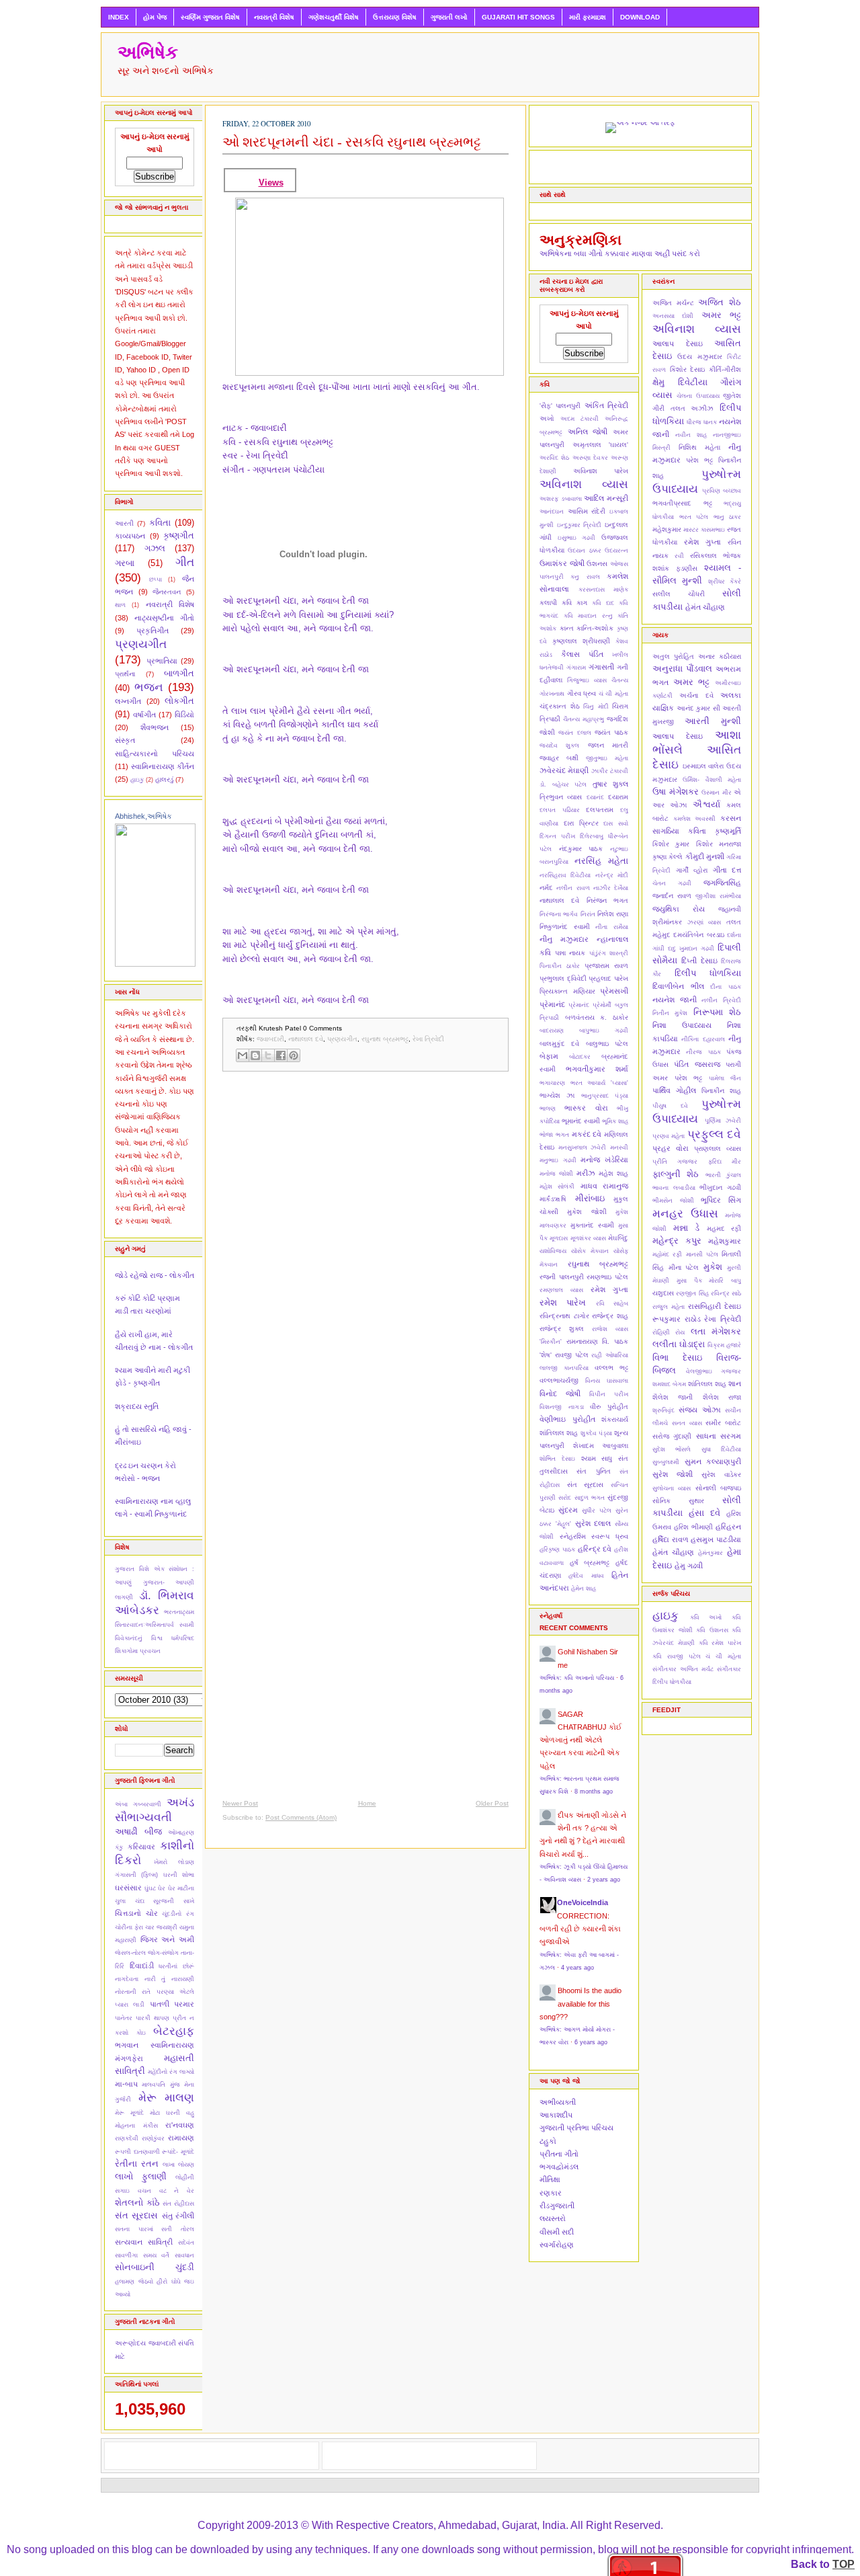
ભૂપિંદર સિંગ (721, 1200)
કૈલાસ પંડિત (582, 654)
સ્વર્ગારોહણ (557, 2245)
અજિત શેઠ (720, 302)
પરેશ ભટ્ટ (699, 460)
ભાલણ (548, 1109)
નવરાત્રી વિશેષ (274, 17)
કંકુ (119, 1847)
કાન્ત (567, 628)
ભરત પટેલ (694, 517)
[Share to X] (268, 1055)
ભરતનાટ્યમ (179, 1612)
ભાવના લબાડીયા (674, 1188)
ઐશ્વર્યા (706, 804)
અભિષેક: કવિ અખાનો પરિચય (577, 1678)
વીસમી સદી (557, 2232)
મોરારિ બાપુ (725, 1281)
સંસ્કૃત (125, 740)
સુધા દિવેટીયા (721, 1449)
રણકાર (551, 2193)
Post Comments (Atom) (301, 1817)
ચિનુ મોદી (596, 707)
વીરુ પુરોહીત (609, 1407)
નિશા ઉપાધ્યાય (682, 1025)
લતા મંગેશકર (716, 1331)
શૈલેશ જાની (673, 1397)
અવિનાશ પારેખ (601, 471)
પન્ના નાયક (570, 953)
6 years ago (591, 2042)
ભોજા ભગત (554, 1135)
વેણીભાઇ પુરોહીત (567, 1419)
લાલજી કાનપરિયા (564, 1368)
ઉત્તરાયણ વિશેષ (395, 17)
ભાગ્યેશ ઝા (557, 1095)
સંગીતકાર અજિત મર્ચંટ (683, 1669)
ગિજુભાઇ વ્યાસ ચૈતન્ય (598, 680)
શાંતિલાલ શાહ (559, 1433)
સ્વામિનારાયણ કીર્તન (163, 766)
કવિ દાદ (603, 603)
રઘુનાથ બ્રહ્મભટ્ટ (385, 1039)
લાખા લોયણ (178, 2165)
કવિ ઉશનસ (712, 1630)
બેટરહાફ (174, 2031)
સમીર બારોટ (723, 1423)
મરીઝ (586, 1173)
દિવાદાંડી (142, 1966)
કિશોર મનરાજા (719, 844)
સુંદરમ (568, 1510)
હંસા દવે (704, 1513)
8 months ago (594, 1792)
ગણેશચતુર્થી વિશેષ (334, 17)
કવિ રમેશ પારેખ (720, 1643)
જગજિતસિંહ (722, 883)
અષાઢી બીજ (138, 1832)
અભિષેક (148, 52)
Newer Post (240, 1803)
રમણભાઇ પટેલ (607, 1277)
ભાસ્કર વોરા (586, 1108)
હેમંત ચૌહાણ (705, 607)
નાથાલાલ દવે (306, 1039)
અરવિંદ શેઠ (554, 458)
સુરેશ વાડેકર (721, 1475)
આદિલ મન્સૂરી (606, 498)
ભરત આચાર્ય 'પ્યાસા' (599, 1083)
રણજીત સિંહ (692, 1293)
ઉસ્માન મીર (717, 793)
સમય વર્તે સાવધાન (169, 2255)
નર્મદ (546, 888)
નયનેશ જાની (675, 1000)
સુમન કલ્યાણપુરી (713, 1461)
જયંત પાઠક (611, 732)
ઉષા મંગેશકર (676, 792)
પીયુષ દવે (670, 1106)
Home (367, 1803)
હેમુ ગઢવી (689, 1566)
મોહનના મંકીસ (136, 2126)
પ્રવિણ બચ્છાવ (722, 491)
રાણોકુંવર (153, 2138)
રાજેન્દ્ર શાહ (610, 1316)
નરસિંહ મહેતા (601, 861)
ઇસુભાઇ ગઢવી (577, 538)
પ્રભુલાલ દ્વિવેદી (563, 978)
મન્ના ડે (687, 1228)
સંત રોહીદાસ (178, 2204)
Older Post (492, 1803)
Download (640, 17)
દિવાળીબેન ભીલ (678, 986)
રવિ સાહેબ (612, 1303)
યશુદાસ (663, 1293)
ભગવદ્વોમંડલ (559, 2167)
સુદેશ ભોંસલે (672, 1449)
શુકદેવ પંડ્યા (596, 1433)
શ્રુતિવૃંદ (663, 1410)
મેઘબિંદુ (618, 1238)
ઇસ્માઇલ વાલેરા (703, 766)
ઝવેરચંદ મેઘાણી (564, 770)
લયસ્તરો (553, 2218)
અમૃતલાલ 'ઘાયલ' (601, 445)
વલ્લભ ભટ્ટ (611, 1368)
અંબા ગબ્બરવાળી (138, 1804)
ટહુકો (548, 2141)
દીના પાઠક (726, 987)
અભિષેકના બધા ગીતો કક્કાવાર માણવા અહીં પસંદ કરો (620, 253)
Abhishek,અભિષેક (143, 816)
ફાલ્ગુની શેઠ (676, 1174)
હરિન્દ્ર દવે (595, 1549)
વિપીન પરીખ (609, 1394)
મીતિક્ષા (550, 2179)
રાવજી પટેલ (572, 1355)
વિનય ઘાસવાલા (607, 1381)
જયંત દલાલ (574, 733)
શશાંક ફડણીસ (675, 568)
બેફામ (549, 1056)
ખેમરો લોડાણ (174, 1862)
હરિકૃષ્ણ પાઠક (557, 1549)
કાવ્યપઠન (130, 536)
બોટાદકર (580, 1057)
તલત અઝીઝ (692, 408)
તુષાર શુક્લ (611, 784)
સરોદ (565, 1498)
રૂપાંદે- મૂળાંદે (178, 2152)
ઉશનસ (597, 564)
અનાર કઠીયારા (720, 656)
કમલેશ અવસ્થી (695, 819)
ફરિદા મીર (725, 1162)
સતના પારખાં (134, 2229)
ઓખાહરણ (181, 1833)
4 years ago (577, 1968)
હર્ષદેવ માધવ (586, 1576)
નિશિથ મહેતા (699, 447)
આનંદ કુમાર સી (698, 708)
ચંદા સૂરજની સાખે (165, 1901)
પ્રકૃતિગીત (153, 631)
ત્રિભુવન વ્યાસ (561, 797)
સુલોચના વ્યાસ (672, 1488)
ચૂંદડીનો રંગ (178, 1914)
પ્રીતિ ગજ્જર (675, 1162)
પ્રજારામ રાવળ (606, 966)
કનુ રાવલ (585, 577)
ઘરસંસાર (128, 1888)
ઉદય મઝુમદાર (699, 357)
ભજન (149, 687)
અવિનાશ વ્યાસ (584, 484)
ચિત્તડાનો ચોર (136, 1913)
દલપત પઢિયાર (560, 810)
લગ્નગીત (128, 701)
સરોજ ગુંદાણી (672, 1436)
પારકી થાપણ (153, 2018)
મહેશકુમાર (667, 529)
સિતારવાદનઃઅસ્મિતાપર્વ (144, 1625)
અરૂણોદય (130, 2343)
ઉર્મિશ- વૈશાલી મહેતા (712, 780)
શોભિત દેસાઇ (557, 1459)
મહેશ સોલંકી (557, 1186)
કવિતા (160, 523)
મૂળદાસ (559, 1238)
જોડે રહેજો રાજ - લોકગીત (155, 1275)
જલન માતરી (608, 745)
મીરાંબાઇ (590, 1198)
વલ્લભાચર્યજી (559, 1380)
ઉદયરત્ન (616, 551)
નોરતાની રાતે (133, 1992)
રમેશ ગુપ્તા (609, 1289)
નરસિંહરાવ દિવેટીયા (565, 875)
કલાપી (548, 603)
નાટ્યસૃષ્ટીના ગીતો (164, 618)
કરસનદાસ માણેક (604, 590)
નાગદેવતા (127, 1979)
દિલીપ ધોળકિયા (708, 973)
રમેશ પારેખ (563, 1302)
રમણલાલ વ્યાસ (561, 1290)
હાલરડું (164, 779)
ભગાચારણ (552, 1083)
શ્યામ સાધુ (597, 1458)
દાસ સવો (616, 823)
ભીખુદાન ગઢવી (720, 1188)
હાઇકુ (137, 780)
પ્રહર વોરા (671, 1148)
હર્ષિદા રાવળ (671, 1539)
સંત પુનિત (593, 1471)
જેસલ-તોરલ (130, 1953)
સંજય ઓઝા (699, 1410)
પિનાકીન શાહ (721, 1091)
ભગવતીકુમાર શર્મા (597, 1069)
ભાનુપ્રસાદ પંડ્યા (605, 1096)
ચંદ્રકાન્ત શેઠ (560, 706)
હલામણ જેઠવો (134, 2282)
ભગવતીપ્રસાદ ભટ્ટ (682, 503)
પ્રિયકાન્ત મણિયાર (567, 991)
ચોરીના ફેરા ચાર (135, 1927)
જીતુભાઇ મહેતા (607, 758)
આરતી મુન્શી (713, 721)
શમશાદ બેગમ (669, 1384)
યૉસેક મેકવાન (590, 1251)
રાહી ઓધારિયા (610, 1355)
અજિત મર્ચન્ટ (673, 303)
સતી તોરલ (178, 2229)
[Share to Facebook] (281, 1055)
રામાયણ (181, 2138)
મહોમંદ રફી (667, 1254)
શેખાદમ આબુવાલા (601, 1446)
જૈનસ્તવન (167, 592)
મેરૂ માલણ (167, 2097)
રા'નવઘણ (180, 2125)
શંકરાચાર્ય (615, 1419)
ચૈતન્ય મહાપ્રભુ (584, 719)
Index (119, 17)
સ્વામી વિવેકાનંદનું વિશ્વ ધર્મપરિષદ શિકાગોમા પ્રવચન (155, 1638)
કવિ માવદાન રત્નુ (588, 616)
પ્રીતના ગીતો (559, 2154)
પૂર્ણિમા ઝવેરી (723, 1121)
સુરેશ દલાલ (593, 1523)
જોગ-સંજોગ (163, 1953)
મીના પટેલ (684, 1267)
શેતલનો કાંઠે (137, 2203)
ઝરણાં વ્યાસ (704, 922)
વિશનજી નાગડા (562, 1407)
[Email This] (243, 1055)
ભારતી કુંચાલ (723, 1175)
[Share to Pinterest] (294, 1055)
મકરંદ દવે (587, 1134)
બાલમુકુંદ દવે (559, 1044)
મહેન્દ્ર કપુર (677, 1241)
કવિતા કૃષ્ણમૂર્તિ (715, 831)
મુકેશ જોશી (587, 1212)
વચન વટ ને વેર (166, 2191)
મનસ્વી (619, 1148)
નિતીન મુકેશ (670, 1013)
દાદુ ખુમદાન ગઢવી (691, 949)
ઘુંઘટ (150, 1888)
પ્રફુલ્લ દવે (714, 1134)
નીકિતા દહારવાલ (703, 1039)
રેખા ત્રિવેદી (428, 1039)
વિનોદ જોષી (560, 1394)
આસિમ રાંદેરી (587, 511)
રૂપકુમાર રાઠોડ (677, 1319)
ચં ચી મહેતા (613, 694)
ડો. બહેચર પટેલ (563, 784)
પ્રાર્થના (125, 674)
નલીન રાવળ (573, 888)
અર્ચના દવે (696, 695)
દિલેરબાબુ (592, 836)
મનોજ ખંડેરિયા (604, 1160)
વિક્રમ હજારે (724, 1345)
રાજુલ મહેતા (669, 1307)
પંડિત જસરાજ (697, 1064)
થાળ (120, 605)
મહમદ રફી (724, 1229)
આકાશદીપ (556, 2115)
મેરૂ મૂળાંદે (129, 2113)
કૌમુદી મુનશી (705, 856)
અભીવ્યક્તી (558, 2102)
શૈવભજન (155, 727)
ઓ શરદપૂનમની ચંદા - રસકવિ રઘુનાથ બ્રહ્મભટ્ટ (352, 142)
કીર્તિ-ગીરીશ (725, 369)
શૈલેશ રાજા (722, 1397)
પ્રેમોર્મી (602, 1005)
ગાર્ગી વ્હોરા (692, 870)
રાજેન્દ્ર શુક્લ (562, 1329)
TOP (844, 2564)
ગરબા (125, 563)
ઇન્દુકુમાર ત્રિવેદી (579, 525)
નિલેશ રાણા (613, 914)
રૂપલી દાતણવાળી (137, 2152)
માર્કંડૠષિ (553, 1199)
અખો (547, 418)
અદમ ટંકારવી (579, 419)
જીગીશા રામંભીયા (718, 896)
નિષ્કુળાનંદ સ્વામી (565, 927)
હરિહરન (728, 1527)
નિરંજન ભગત (607, 900)
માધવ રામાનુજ (604, 1186)
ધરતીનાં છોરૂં (176, 1966)
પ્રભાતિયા (162, 661)
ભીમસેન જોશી (673, 1201)
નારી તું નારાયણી (169, 1979)
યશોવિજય (553, 1251)
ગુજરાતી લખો (449, 17)
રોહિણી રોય (669, 1332)
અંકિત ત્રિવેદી (606, 405)
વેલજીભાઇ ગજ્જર (714, 1371)
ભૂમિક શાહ (615, 1121)
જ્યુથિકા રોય (679, 909)
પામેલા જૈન (725, 1078)
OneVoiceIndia (583, 1902)
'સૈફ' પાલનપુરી (560, 406)
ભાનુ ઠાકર (728, 517)
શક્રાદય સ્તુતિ (137, 1406)
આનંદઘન (552, 512)
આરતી (124, 523)
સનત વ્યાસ (687, 1423)
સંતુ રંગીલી (178, 2216)
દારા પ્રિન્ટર (581, 823)
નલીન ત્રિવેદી (721, 1000)
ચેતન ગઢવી (672, 883)
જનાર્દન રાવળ (672, 896)
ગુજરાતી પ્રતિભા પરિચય (576, 2128)
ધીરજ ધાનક (702, 422)
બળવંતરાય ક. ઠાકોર (597, 1017)
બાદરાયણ (552, 1031)
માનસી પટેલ (702, 1254)
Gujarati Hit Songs (518, 17)
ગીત (185, 562)
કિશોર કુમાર (671, 844)
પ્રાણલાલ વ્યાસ (718, 1149)
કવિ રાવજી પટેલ (677, 1656)
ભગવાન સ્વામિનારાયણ (155, 2045)
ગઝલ (155, 548)
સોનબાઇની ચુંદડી (155, 2267)
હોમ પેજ (155, 17)
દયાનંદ (595, 797)
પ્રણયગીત (141, 644)
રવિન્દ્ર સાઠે (726, 1293)
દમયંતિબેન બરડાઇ (698, 935)
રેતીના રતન (137, 2164)
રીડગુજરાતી (557, 2206)
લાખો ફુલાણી (141, 2176)
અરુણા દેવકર (590, 458)
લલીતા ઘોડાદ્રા (679, 1344)
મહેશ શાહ (613, 1173)
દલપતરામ (600, 810)
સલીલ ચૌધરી (679, 594)
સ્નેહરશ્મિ (573, 1536)
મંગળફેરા (129, 2058)
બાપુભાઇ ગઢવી (604, 1031)
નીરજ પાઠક (703, 1052)
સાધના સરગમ (719, 1436)
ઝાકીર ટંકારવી (610, 771)
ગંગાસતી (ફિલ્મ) (136, 1875)
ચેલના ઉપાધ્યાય (698, 396)
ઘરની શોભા (179, 1875)
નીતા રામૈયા (612, 927)
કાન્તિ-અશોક (595, 628)
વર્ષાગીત (144, 715)
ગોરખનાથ (552, 694)
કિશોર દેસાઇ (688, 369)
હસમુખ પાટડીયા (716, 1539)
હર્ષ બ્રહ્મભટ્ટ (590, 1563)
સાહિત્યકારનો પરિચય (155, 754)
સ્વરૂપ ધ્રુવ (610, 1536)
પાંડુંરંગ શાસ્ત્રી (609, 953)
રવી (679, 556)
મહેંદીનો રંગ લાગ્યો (171, 2072)
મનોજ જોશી (556, 1174)
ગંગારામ (576, 668)
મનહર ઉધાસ (685, 1213)
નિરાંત (588, 914)
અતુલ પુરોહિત (673, 656)
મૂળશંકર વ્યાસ (588, 1238)
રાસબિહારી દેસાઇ (715, 1306)
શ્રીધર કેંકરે (725, 581)
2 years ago (604, 1880)
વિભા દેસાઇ (677, 1358)
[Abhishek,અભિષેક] (155, 964)
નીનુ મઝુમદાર (564, 939)
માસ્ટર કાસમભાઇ (704, 530)
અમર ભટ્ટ (721, 315)
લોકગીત (179, 701)
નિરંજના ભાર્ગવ (559, 914)
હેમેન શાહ (584, 1588)
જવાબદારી (162, 2343)
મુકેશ (713, 1267)
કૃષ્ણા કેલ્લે (668, 857)
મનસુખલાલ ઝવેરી (583, 1148)
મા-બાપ (126, 2084)
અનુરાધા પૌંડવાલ (682, 669)
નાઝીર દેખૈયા (611, 888)
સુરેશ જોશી (673, 1474)
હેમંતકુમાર (711, 1553)
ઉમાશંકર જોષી (562, 563)
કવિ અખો (706, 1617)
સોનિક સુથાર (678, 1501)
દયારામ (618, 797)
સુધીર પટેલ (597, 1511)
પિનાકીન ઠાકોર (560, 966)
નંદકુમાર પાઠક (581, 849)
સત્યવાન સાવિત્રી (144, 2242)
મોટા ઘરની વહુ (172, 2113)
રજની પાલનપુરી (562, 1277)
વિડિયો (184, 715)
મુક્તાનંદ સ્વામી (592, 1225)
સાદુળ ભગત (590, 1498)
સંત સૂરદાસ (136, 2215)
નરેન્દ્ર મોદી (612, 875)
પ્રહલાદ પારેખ (608, 978)
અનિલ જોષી (588, 432)
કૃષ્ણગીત (179, 535)
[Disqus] (365, 1256)
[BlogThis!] (255, 1055)
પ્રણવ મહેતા (669, 1136)
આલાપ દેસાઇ (678, 344)
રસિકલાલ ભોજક (716, 556)
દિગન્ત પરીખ (557, 836)
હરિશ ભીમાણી (693, 1527)
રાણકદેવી (127, 2138)
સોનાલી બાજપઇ (718, 1488)
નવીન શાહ (691, 435)
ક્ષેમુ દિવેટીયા (680, 382)
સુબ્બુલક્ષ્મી (666, 1462)
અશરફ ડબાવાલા (561, 499)
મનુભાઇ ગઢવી (558, 1160)
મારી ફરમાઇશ (588, 17)
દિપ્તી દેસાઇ (699, 961)
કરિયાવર (141, 1847)
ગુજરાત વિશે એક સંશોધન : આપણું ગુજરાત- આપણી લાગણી (155, 1583)
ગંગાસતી (601, 667)
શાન (735, 1383)
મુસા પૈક (689, 1281)
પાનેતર (124, 2018)
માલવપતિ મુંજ (161, 2085)
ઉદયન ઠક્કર (584, 551)
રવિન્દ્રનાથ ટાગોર (564, 1316)
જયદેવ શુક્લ (559, 746)
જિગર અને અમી (167, 1939)
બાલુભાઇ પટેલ (607, 1044)
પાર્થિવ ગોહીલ (674, 1090)
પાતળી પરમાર (172, 2004)
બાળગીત (179, 673)
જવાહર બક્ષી (559, 758)
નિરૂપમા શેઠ (717, 1012)
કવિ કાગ (574, 603)
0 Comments (322, 1028)
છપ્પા (156, 579)
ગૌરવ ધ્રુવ (582, 693)
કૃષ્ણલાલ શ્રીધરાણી (581, 641)
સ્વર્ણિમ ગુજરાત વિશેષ (210, 17)
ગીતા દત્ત (727, 870)
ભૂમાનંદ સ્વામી (581, 1121)
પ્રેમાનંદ (579, 1005)
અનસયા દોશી (673, 316)
